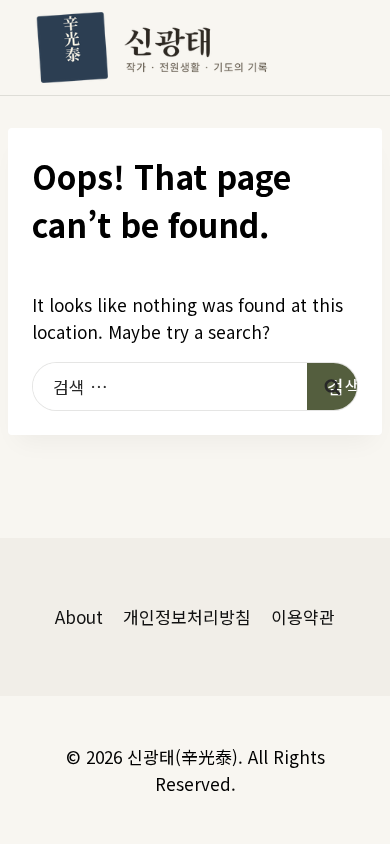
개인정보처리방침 (187, 616)
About (79, 616)
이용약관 (303, 616)
